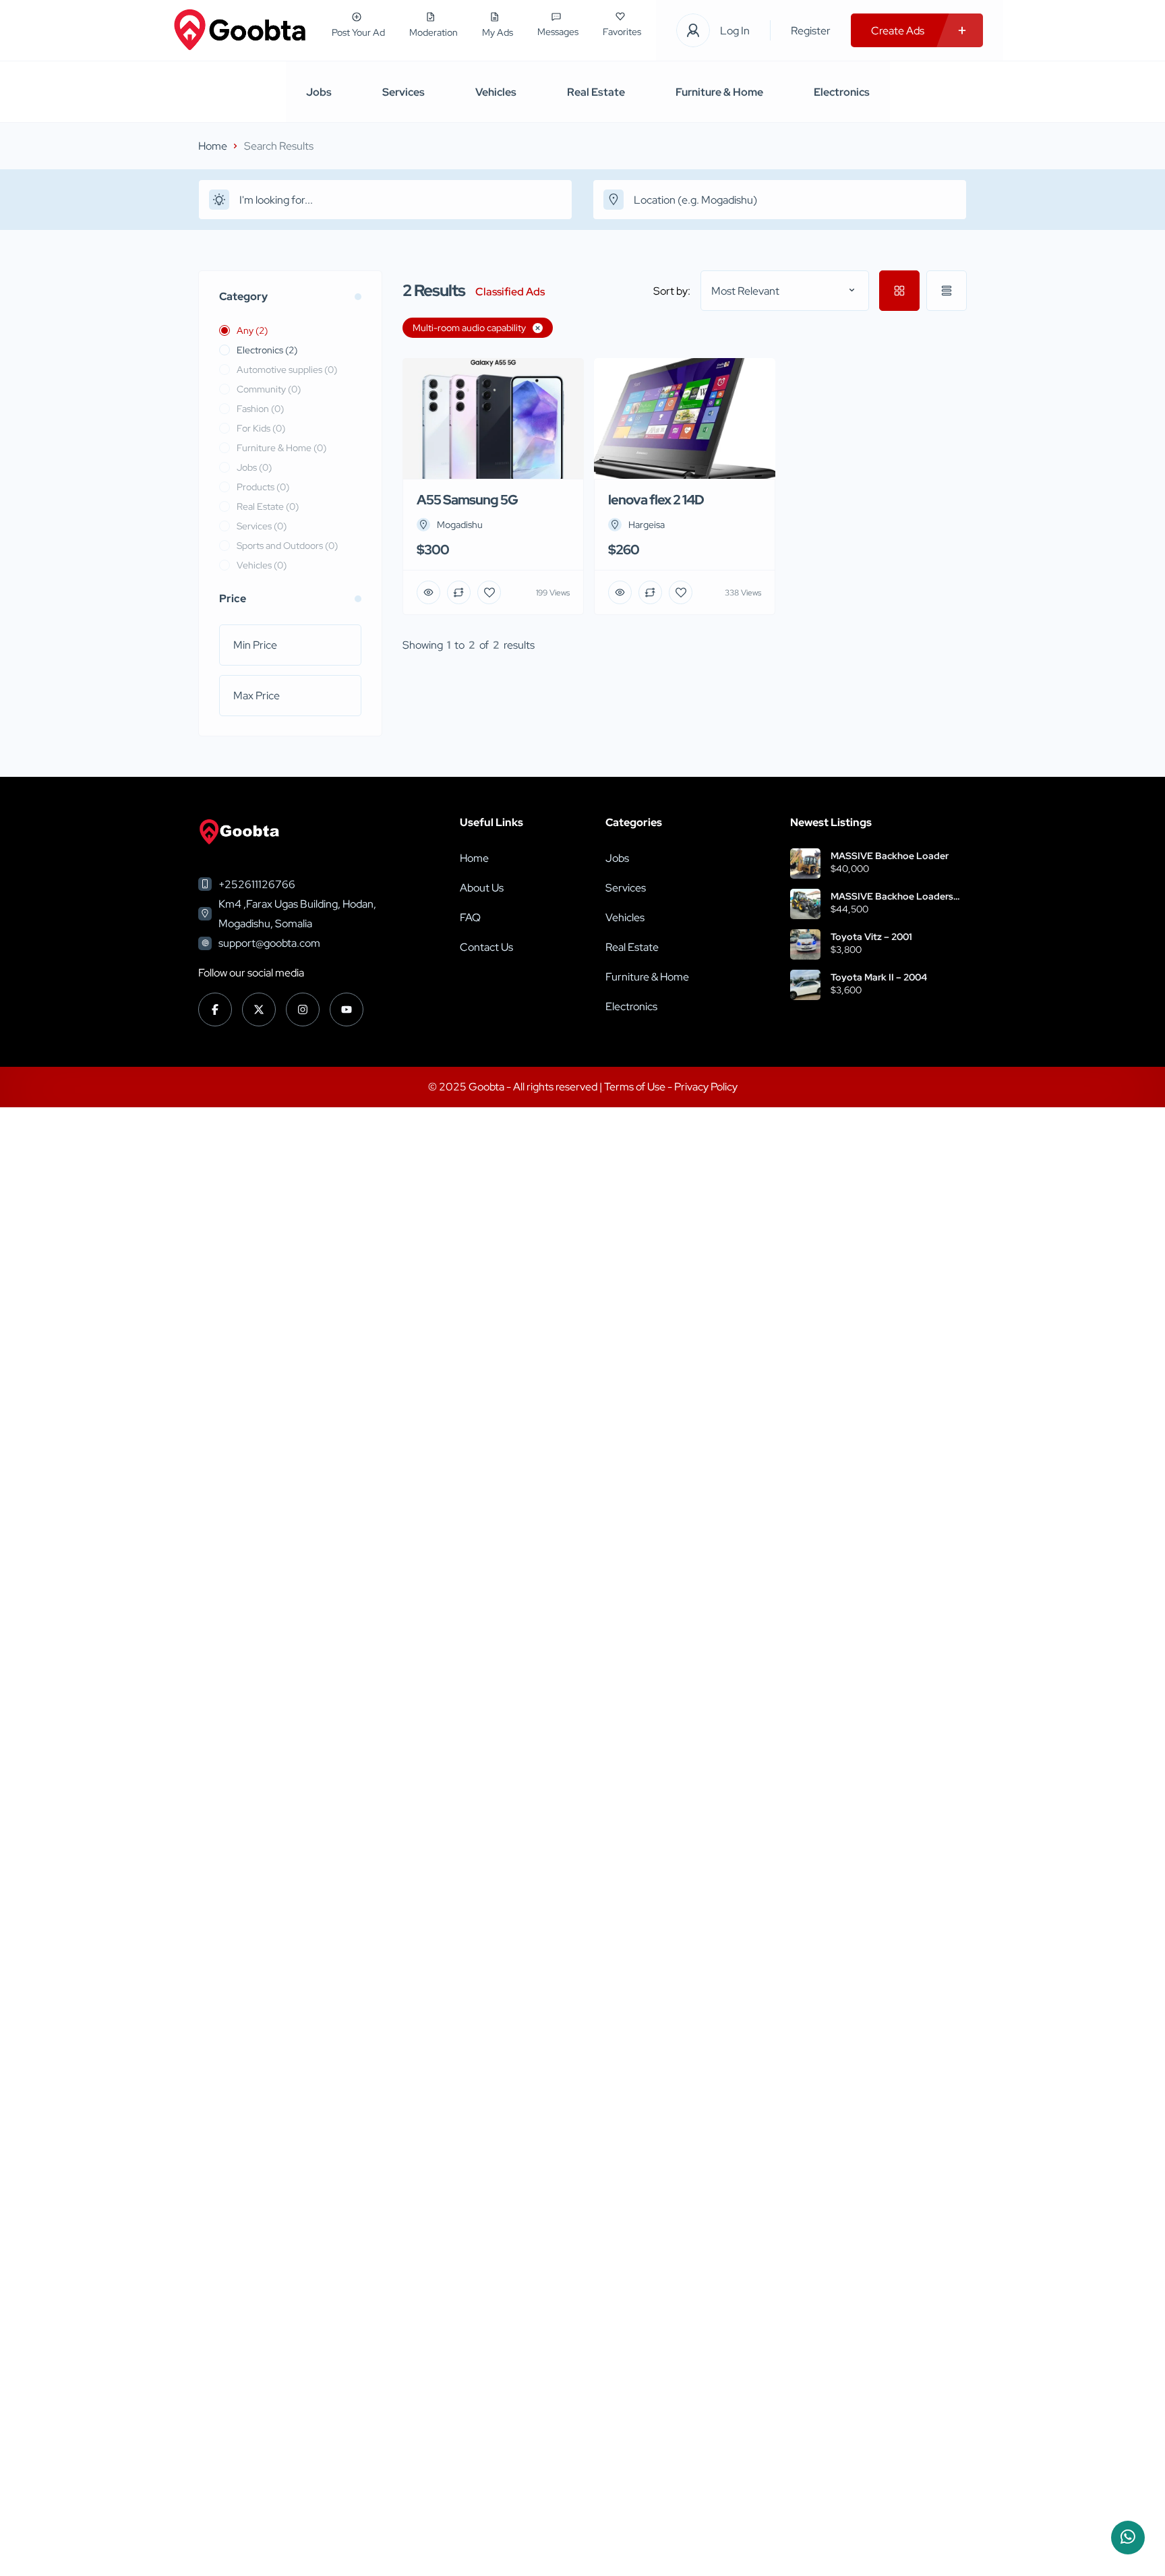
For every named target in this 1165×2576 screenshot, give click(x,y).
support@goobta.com (269, 943)
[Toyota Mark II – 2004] (805, 985)
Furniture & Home (719, 92)
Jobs (319, 92)
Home (213, 146)
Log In (735, 31)
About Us (482, 888)
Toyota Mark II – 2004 (879, 977)
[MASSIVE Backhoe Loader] (805, 863)
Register (811, 31)
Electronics (842, 92)
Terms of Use (636, 1087)
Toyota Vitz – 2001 (871, 937)
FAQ (470, 917)
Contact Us (486, 947)
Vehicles (496, 92)
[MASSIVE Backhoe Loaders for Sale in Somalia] (805, 904)
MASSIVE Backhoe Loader (890, 856)
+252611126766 (257, 884)
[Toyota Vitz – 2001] (805, 944)
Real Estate (596, 92)
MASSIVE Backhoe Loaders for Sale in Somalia (892, 896)
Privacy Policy (706, 1087)
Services (404, 92)
